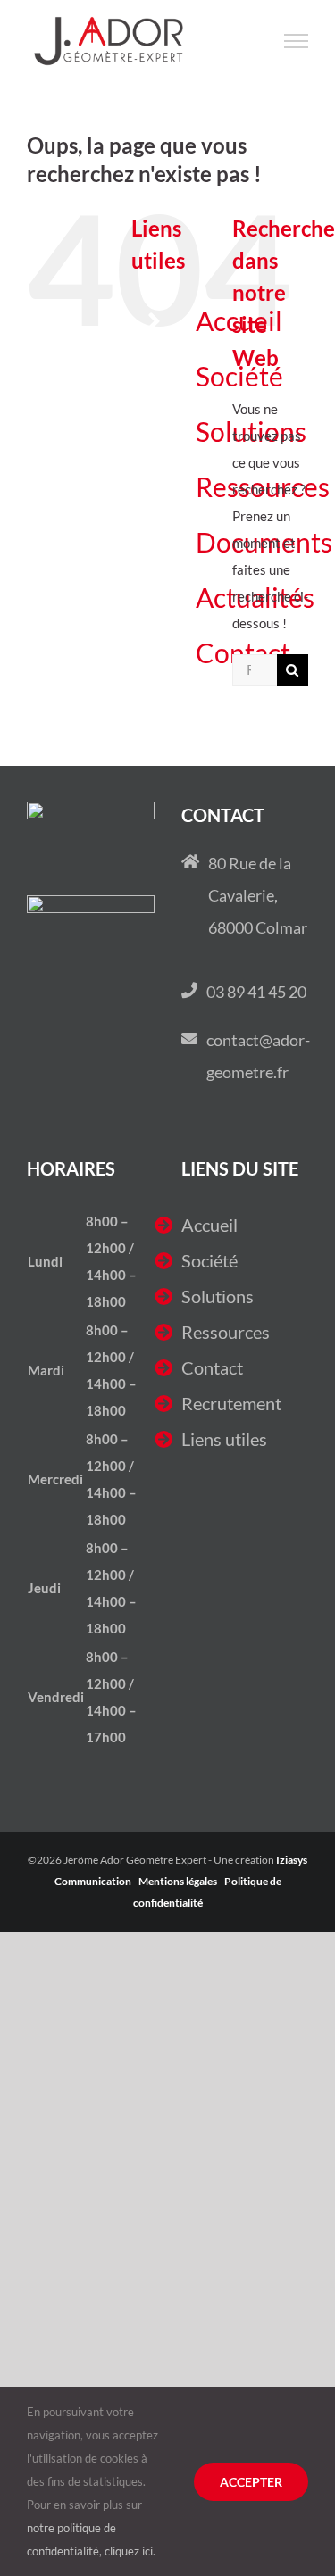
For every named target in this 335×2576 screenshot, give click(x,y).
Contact (212, 1367)
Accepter (251, 2482)
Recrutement (231, 1403)
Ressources (226, 1332)
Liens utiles (224, 1439)
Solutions (218, 1296)
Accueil (209, 1225)
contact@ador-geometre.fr (258, 1056)
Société (209, 1260)
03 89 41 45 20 (256, 992)
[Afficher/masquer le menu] (297, 41)
